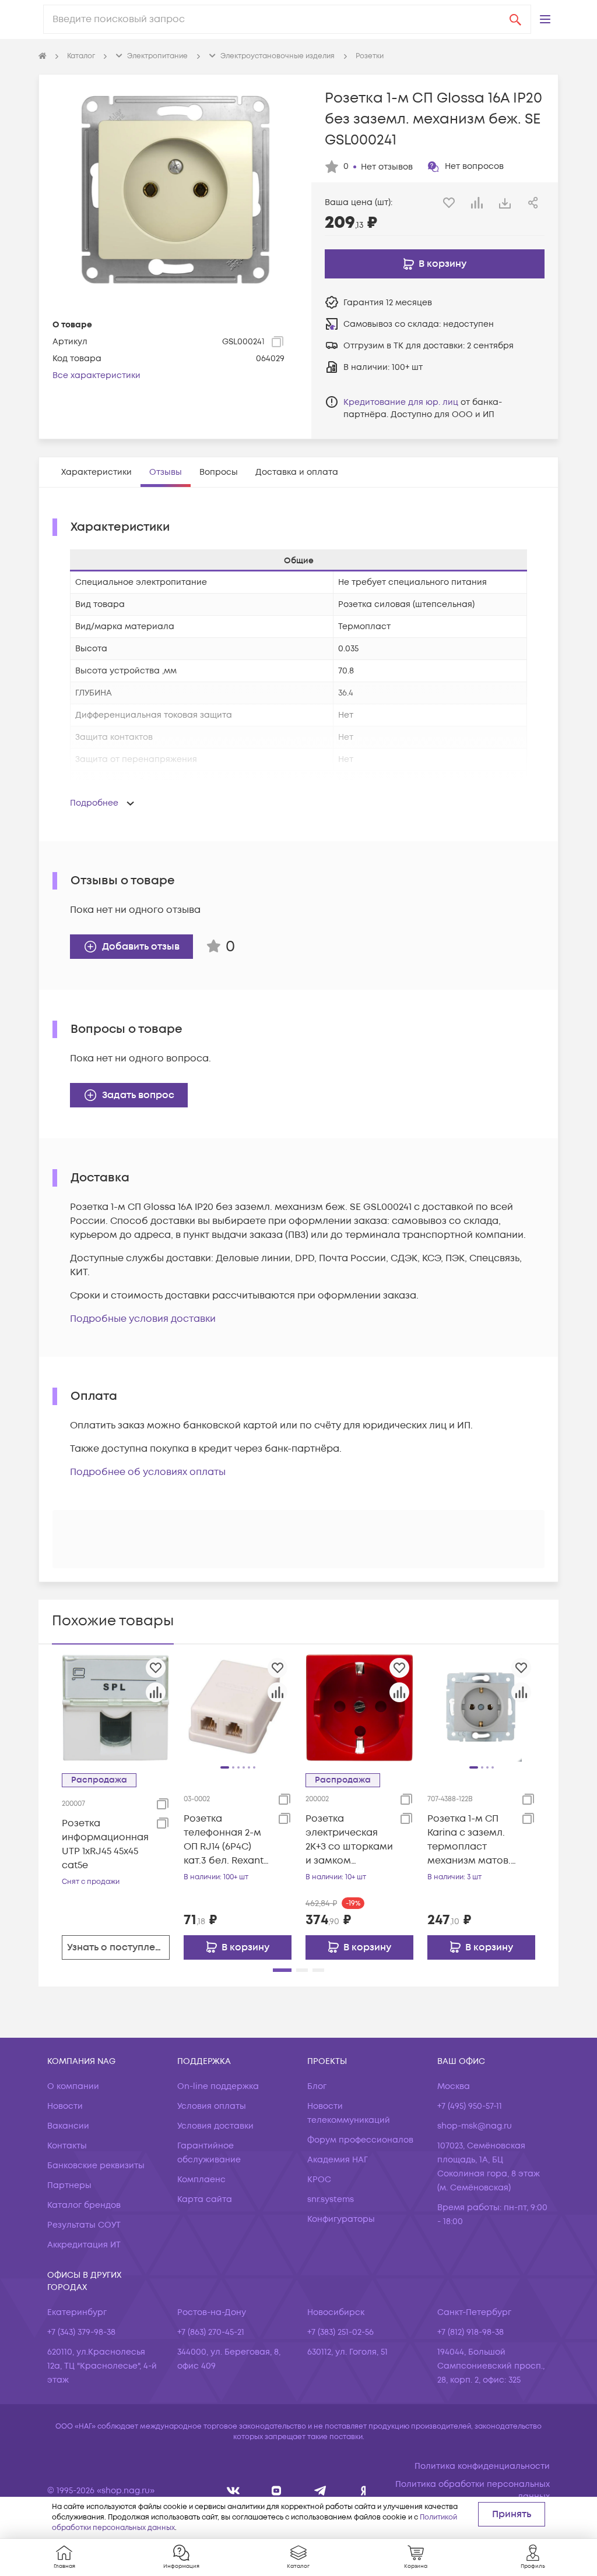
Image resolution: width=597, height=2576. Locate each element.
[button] (545, 19)
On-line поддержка (218, 2086)
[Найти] (515, 19)
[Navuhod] (277, 2491)
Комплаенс (201, 2180)
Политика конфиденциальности (482, 2466)
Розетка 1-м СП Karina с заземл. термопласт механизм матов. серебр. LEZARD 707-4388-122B (469, 1840)
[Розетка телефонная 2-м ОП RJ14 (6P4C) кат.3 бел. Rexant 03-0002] (238, 1707)
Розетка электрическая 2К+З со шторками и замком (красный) (349, 1840)
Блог (317, 2086)
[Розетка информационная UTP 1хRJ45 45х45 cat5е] (116, 1707)
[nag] (364, 2491)
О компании (73, 2086)
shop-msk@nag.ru (475, 2126)
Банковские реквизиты (96, 2166)
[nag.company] (233, 2491)
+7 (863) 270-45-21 (211, 2332)
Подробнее (94, 803)
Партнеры (69, 2185)
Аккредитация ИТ (84, 2245)
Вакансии (68, 2126)
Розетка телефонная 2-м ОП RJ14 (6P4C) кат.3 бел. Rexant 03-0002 (224, 1840)
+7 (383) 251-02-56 (340, 2332)
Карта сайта (205, 2199)
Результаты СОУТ (84, 2225)
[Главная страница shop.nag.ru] (43, 57)
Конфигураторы (341, 2219)
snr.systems (331, 2199)
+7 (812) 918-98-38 (470, 2332)
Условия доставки (215, 2126)
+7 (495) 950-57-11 (470, 2106)
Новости (65, 2106)
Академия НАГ (338, 2160)
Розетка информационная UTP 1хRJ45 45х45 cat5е (105, 1844)
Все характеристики (96, 375)
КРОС (319, 2180)
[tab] (96, 472)
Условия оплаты (212, 2106)
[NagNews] (320, 2491)
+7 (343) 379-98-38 (81, 2332)
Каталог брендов (84, 2205)
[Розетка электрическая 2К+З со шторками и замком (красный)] (359, 1707)
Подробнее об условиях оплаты (148, 1472)
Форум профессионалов (360, 2140)
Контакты (67, 2146)
